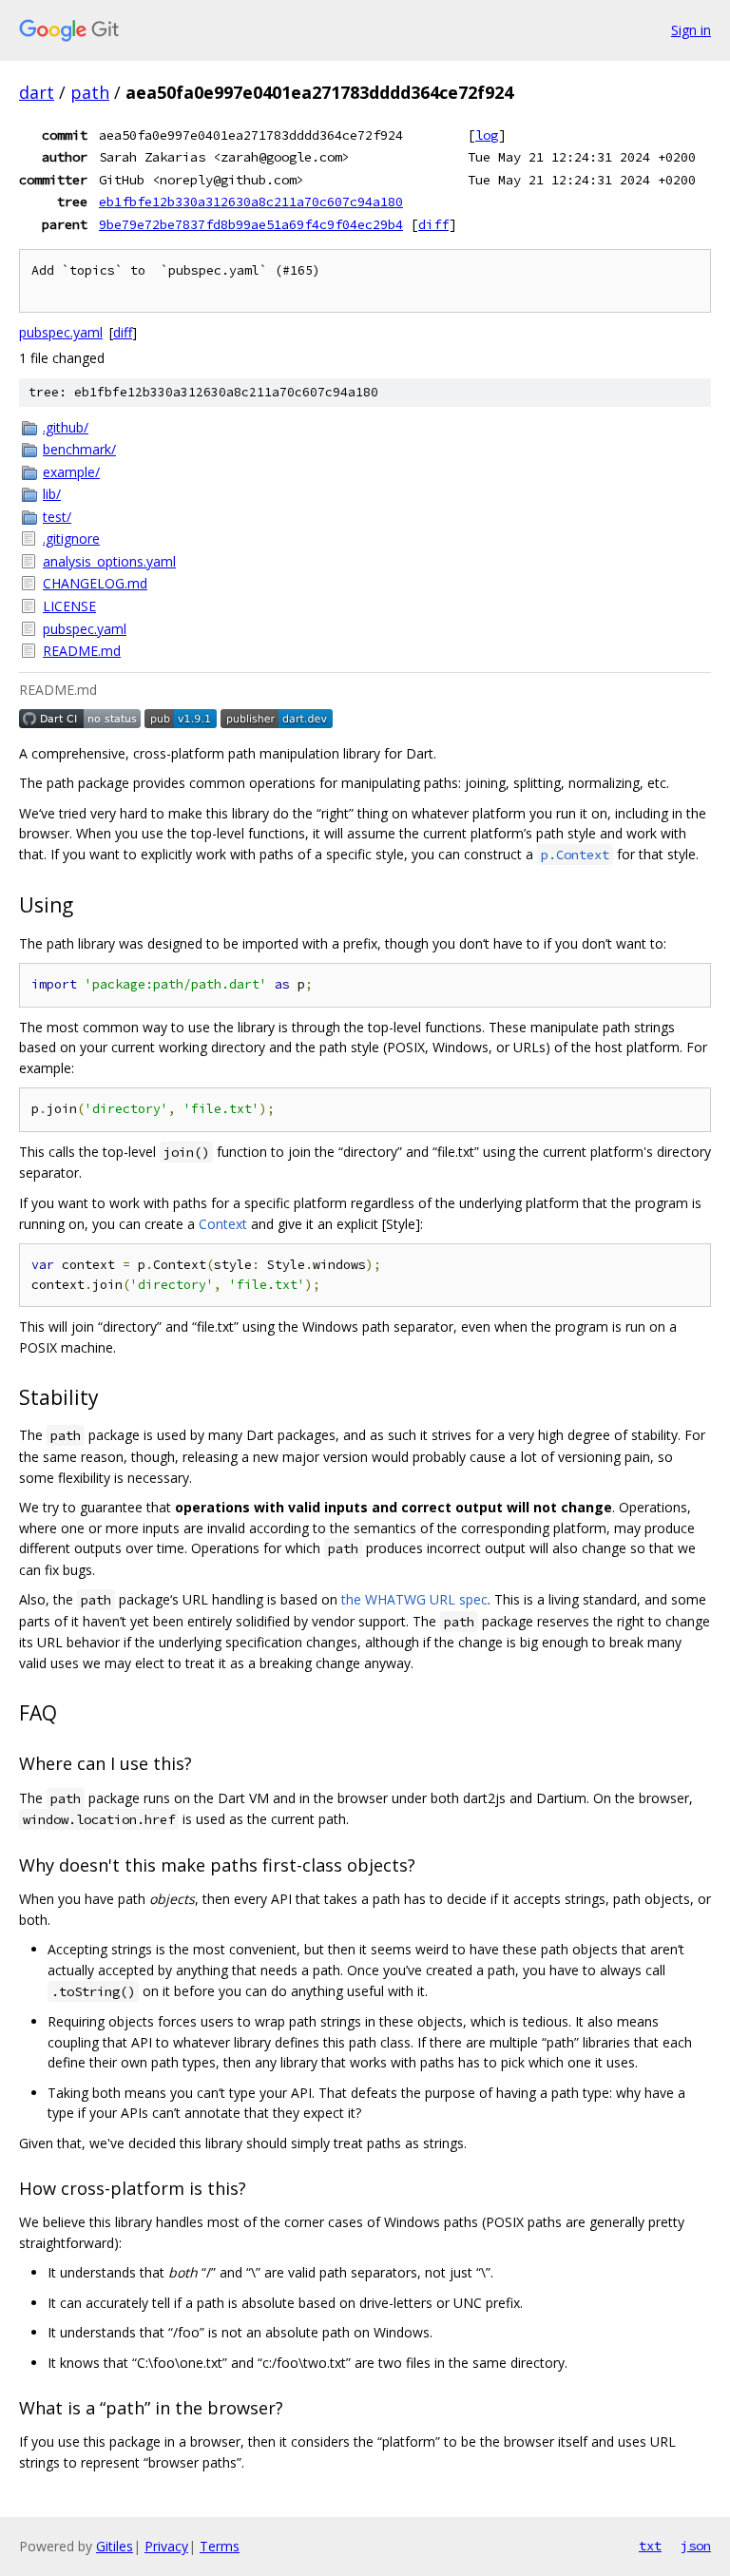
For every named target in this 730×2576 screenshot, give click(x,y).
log (487, 135)
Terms (220, 2546)
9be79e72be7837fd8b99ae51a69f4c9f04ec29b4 (251, 224)
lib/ (52, 494)
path (90, 92)
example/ (71, 472)
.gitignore (71, 538)
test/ (57, 517)
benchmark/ (79, 449)
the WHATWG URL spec (414, 1599)
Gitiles (115, 2546)
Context (223, 1224)
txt (650, 2546)
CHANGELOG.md (95, 583)
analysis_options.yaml (109, 561)
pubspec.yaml (61, 332)
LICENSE (69, 606)
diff (433, 224)
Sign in (691, 30)
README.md (82, 651)
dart (37, 92)
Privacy (166, 2546)
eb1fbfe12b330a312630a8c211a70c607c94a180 (251, 202)
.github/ (66, 427)
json (696, 2546)
